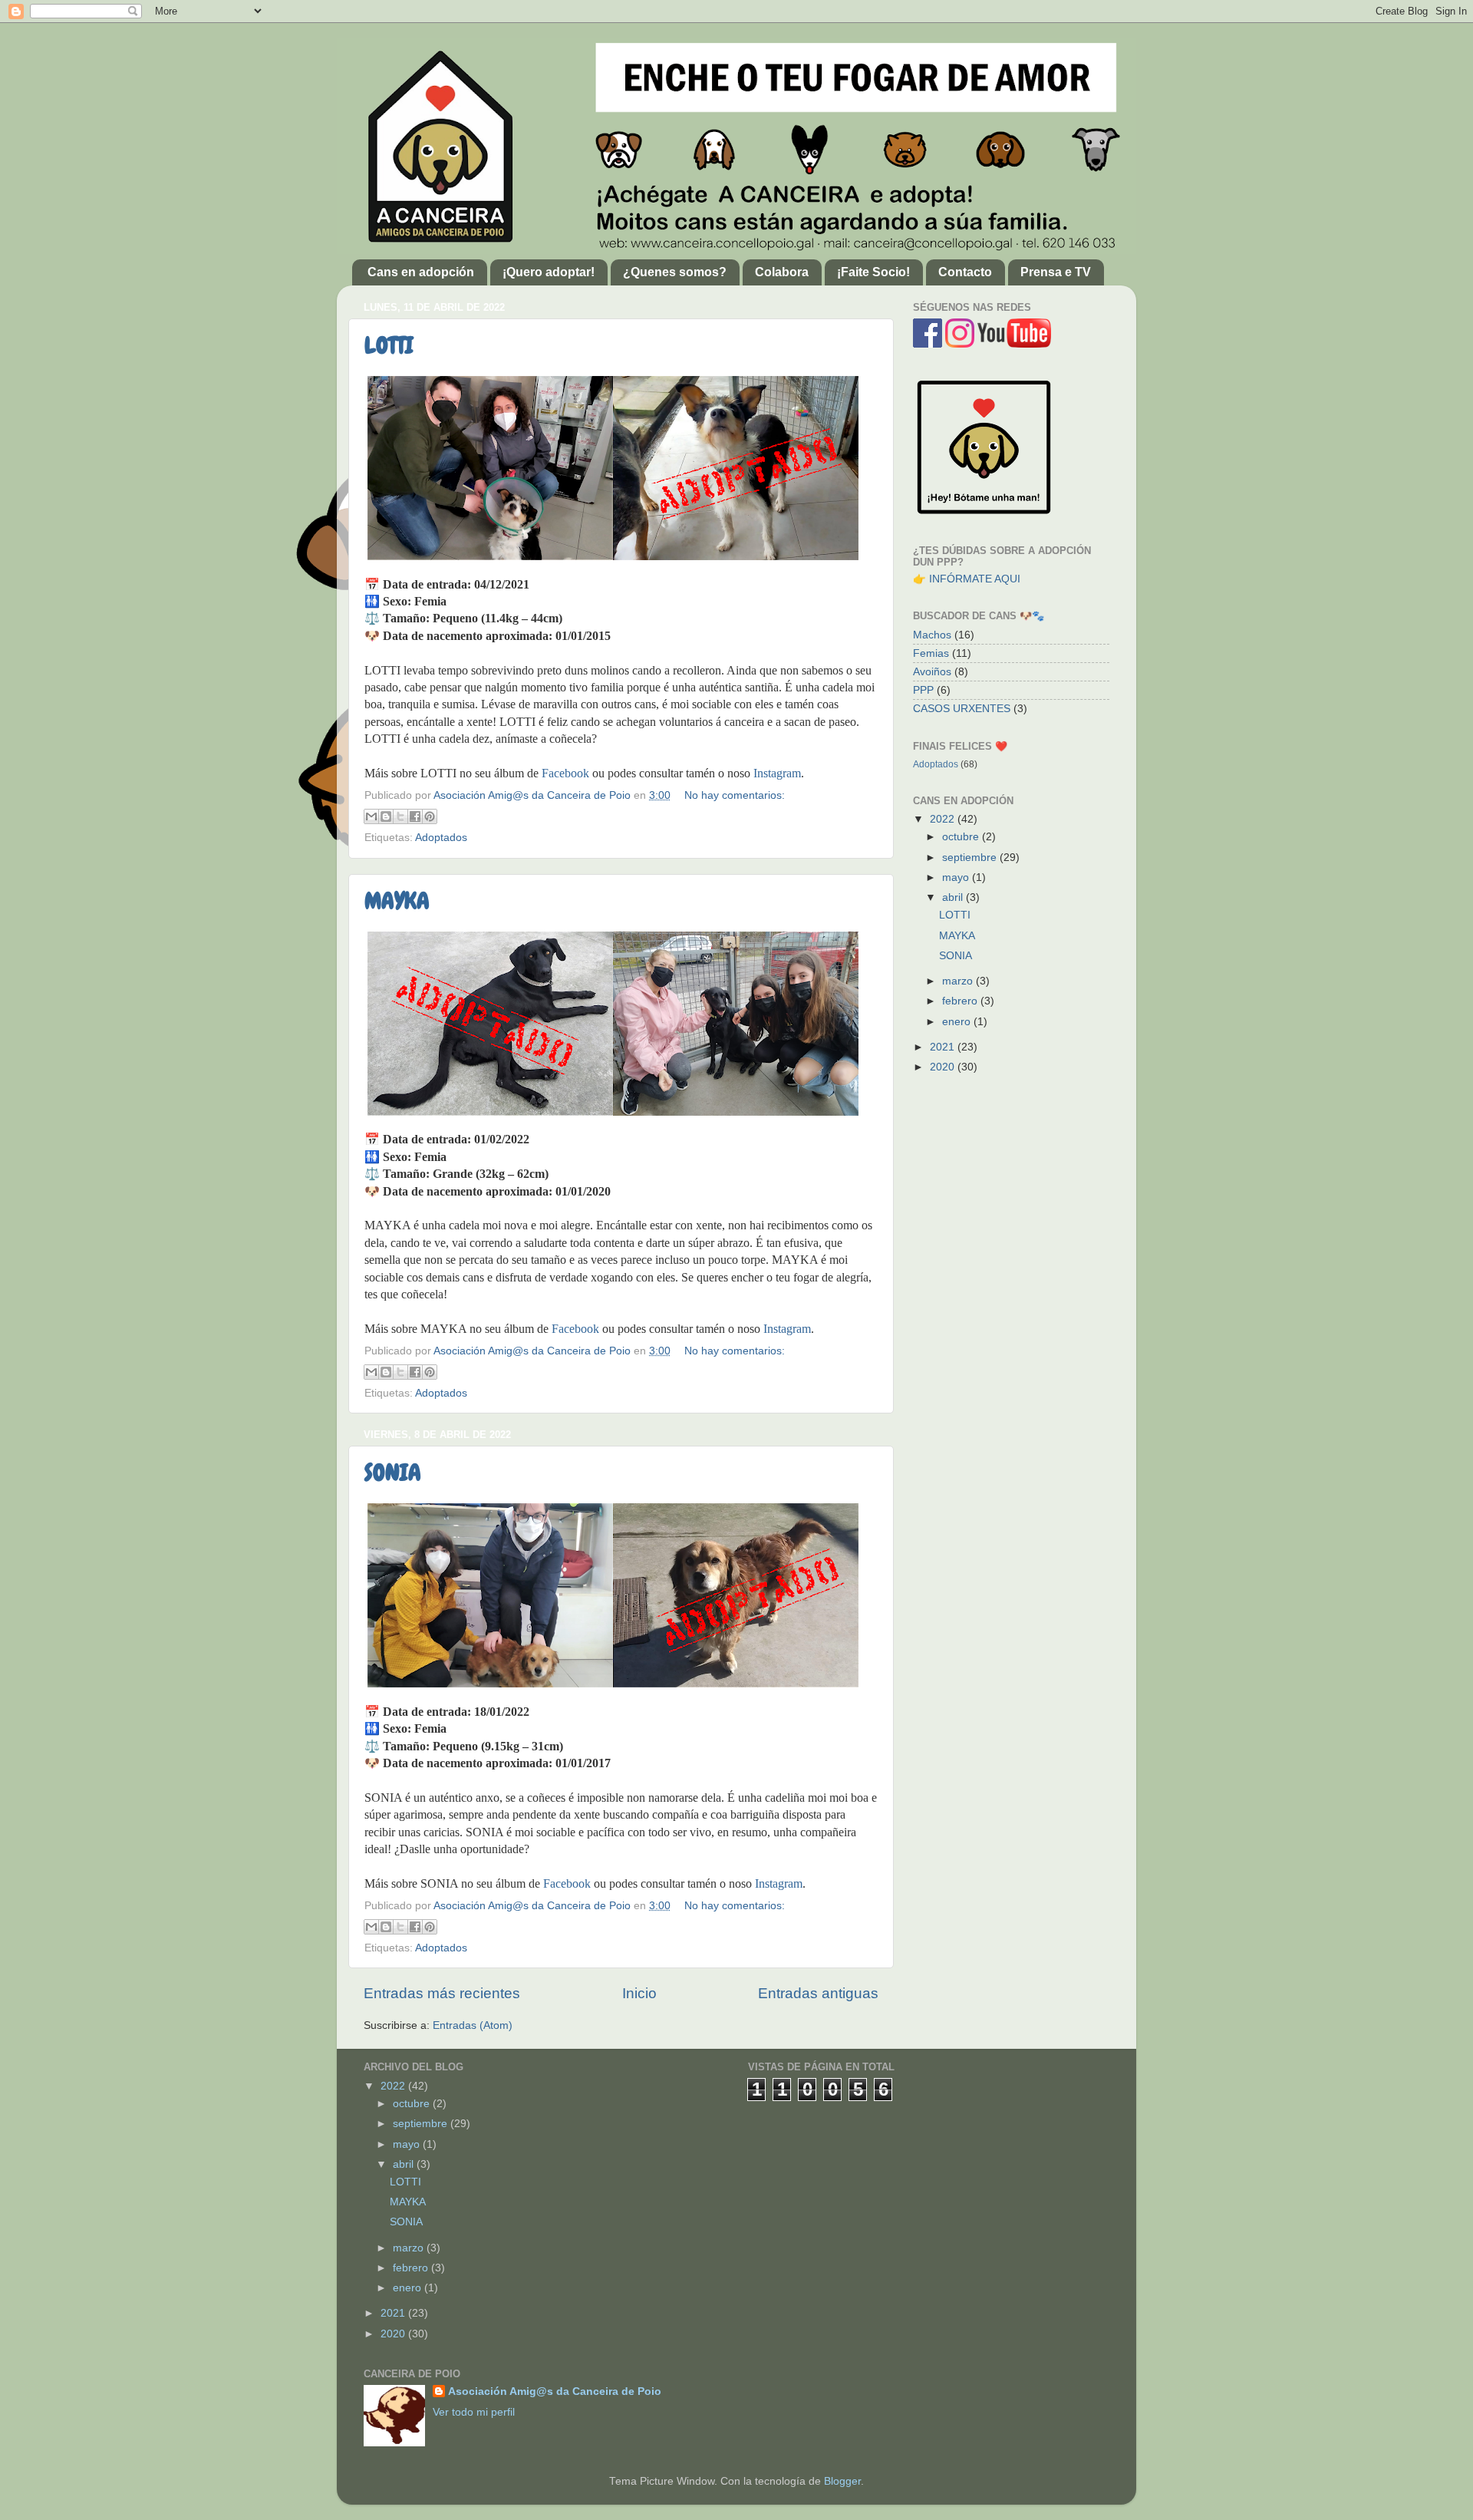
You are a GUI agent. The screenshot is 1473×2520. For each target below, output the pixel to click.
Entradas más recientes (442, 1993)
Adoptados (441, 838)
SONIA (393, 1473)
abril (954, 897)
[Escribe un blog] (386, 816)
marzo (959, 981)
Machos (932, 635)
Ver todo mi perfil (474, 2412)
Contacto (965, 272)
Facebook (565, 773)
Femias (931, 653)
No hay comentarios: (735, 795)
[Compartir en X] (400, 816)
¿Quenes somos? (675, 272)
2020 (944, 1067)
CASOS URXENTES (962, 709)
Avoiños (932, 672)
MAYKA (397, 901)
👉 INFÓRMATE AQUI (967, 579)
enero (958, 1022)
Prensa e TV (1056, 272)
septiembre (971, 858)
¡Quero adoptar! (549, 272)
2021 (944, 1047)
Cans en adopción (421, 272)
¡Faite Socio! (873, 272)
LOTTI (389, 345)
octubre (962, 837)
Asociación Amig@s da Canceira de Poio (555, 2391)
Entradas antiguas (818, 1993)
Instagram (777, 773)
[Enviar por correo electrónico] (371, 816)
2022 (944, 819)
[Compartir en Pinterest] (430, 816)
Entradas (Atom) (473, 2025)
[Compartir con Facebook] (415, 816)
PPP (923, 690)
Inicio (639, 1993)
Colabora (782, 272)
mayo (957, 877)
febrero (961, 1001)
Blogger (842, 2481)
